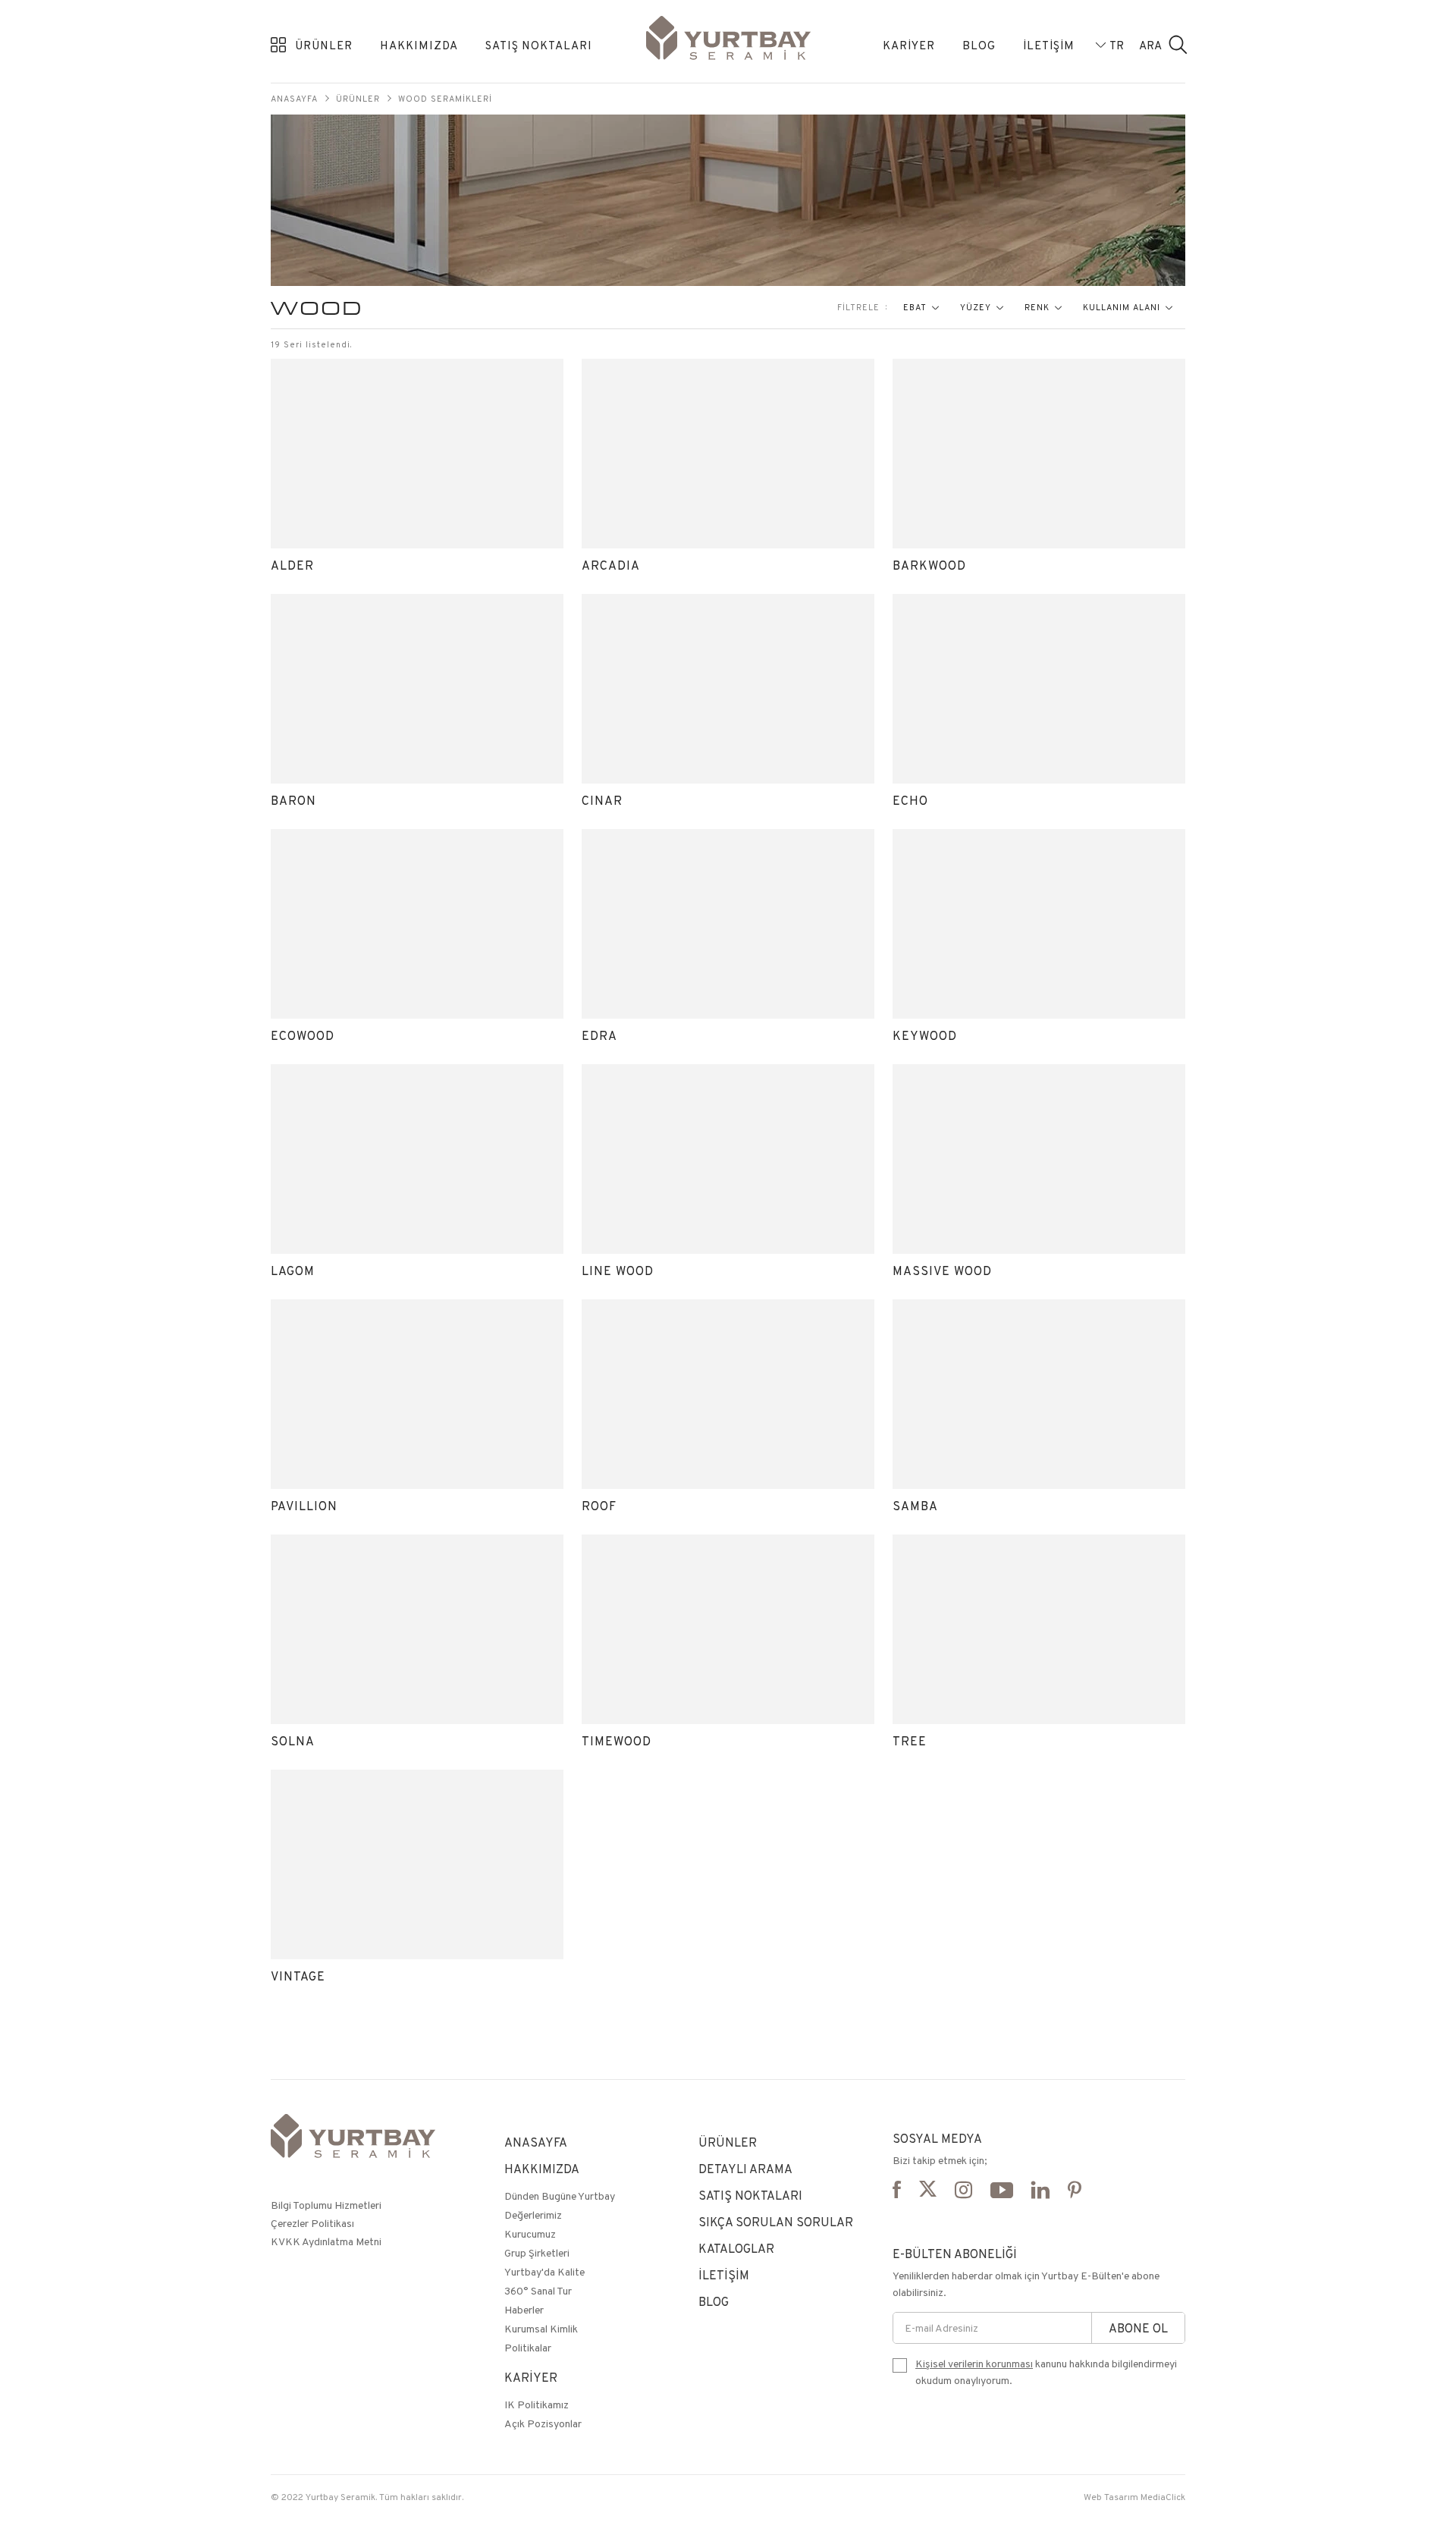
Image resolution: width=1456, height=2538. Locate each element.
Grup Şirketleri (537, 2253)
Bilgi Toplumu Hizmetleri (326, 2205)
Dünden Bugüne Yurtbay (560, 2196)
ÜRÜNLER (324, 45)
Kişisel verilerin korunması (974, 2364)
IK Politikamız (537, 2405)
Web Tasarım (1111, 2497)
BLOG (979, 45)
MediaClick (1163, 2497)
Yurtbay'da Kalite (544, 2272)
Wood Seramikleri (445, 99)
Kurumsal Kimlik (541, 2329)
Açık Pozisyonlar (543, 2423)
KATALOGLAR (736, 2249)
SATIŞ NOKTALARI (539, 45)
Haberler (524, 2310)
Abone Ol (1138, 2328)
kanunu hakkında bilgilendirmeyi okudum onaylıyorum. (1046, 2372)
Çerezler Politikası (312, 2223)
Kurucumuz (530, 2234)
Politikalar (528, 2348)
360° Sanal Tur (538, 2291)
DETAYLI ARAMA (745, 2169)
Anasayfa (294, 99)
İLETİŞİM (1049, 45)
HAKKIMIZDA (419, 45)
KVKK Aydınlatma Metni (326, 2241)
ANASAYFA (536, 2142)
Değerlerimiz (533, 2215)
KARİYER (909, 45)
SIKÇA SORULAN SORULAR (776, 2222)
